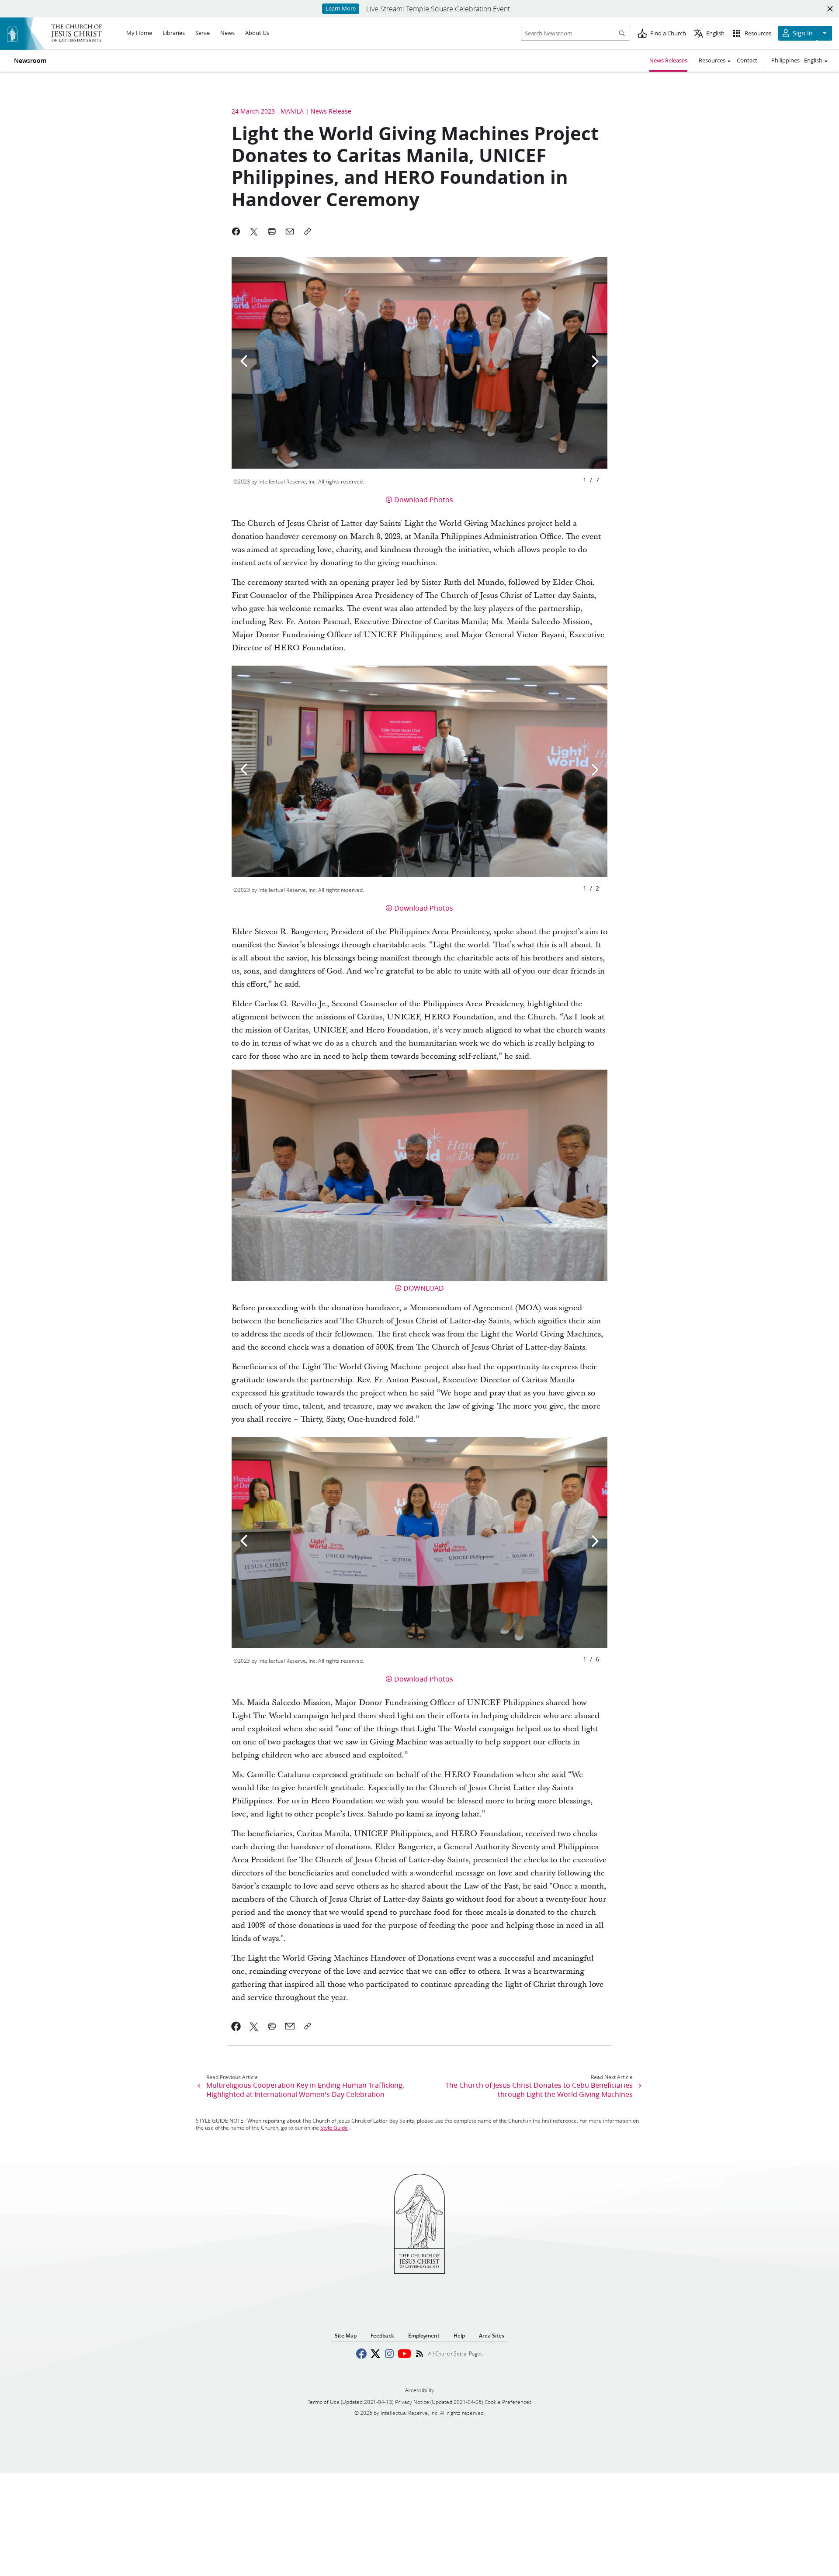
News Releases (668, 60)
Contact (747, 60)
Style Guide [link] (334, 2128)
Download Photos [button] (424, 499)
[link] (236, 2026)
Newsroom (30, 61)
